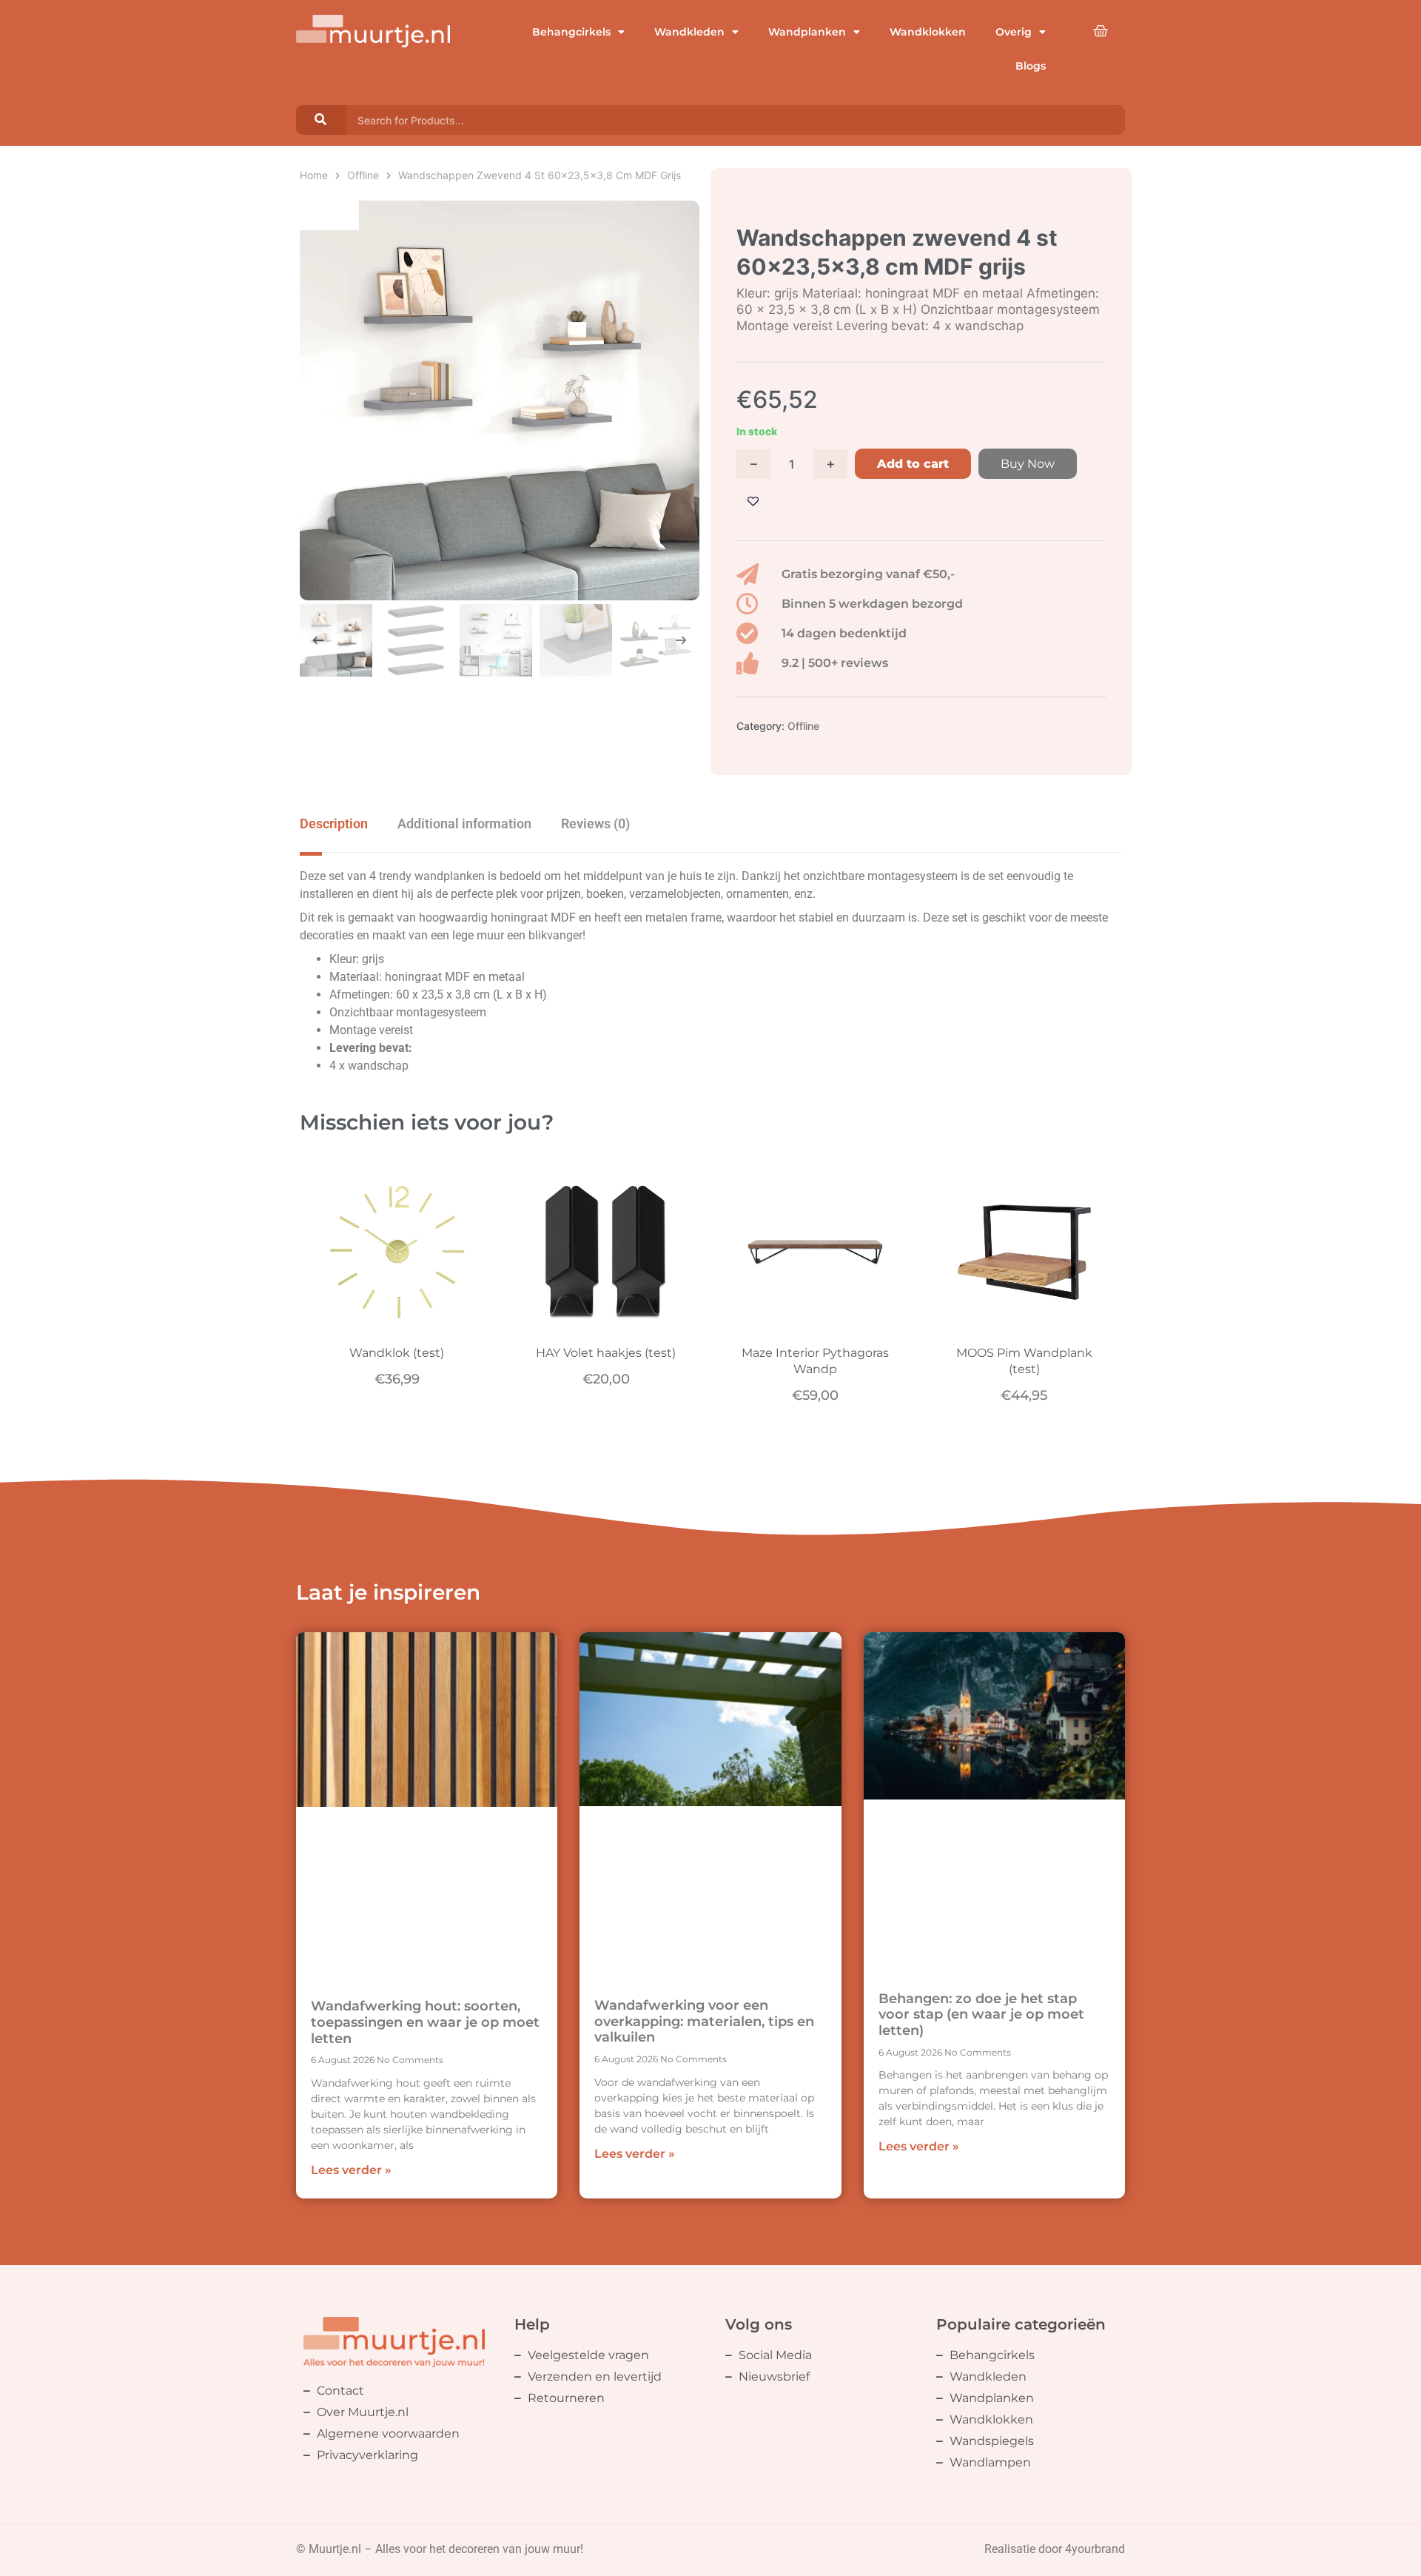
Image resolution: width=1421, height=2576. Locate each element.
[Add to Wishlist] (753, 502)
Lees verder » (351, 2170)
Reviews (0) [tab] (595, 824)
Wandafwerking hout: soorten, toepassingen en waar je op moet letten (425, 2022)
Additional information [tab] (464, 824)
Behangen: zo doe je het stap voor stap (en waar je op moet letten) (981, 2015)
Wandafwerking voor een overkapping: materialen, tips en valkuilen (704, 2021)
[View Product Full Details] (397, 1323)
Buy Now (1028, 464)
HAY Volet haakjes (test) (606, 1353)
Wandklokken (928, 32)
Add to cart (913, 464)
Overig (1014, 32)
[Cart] (1101, 31)
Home (314, 175)
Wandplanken (807, 32)
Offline (363, 175)
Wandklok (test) (397, 1353)
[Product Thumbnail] (329, 215)
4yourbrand (1095, 2549)
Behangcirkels (571, 32)
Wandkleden (689, 32)
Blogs (1031, 66)
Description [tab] (334, 824)
